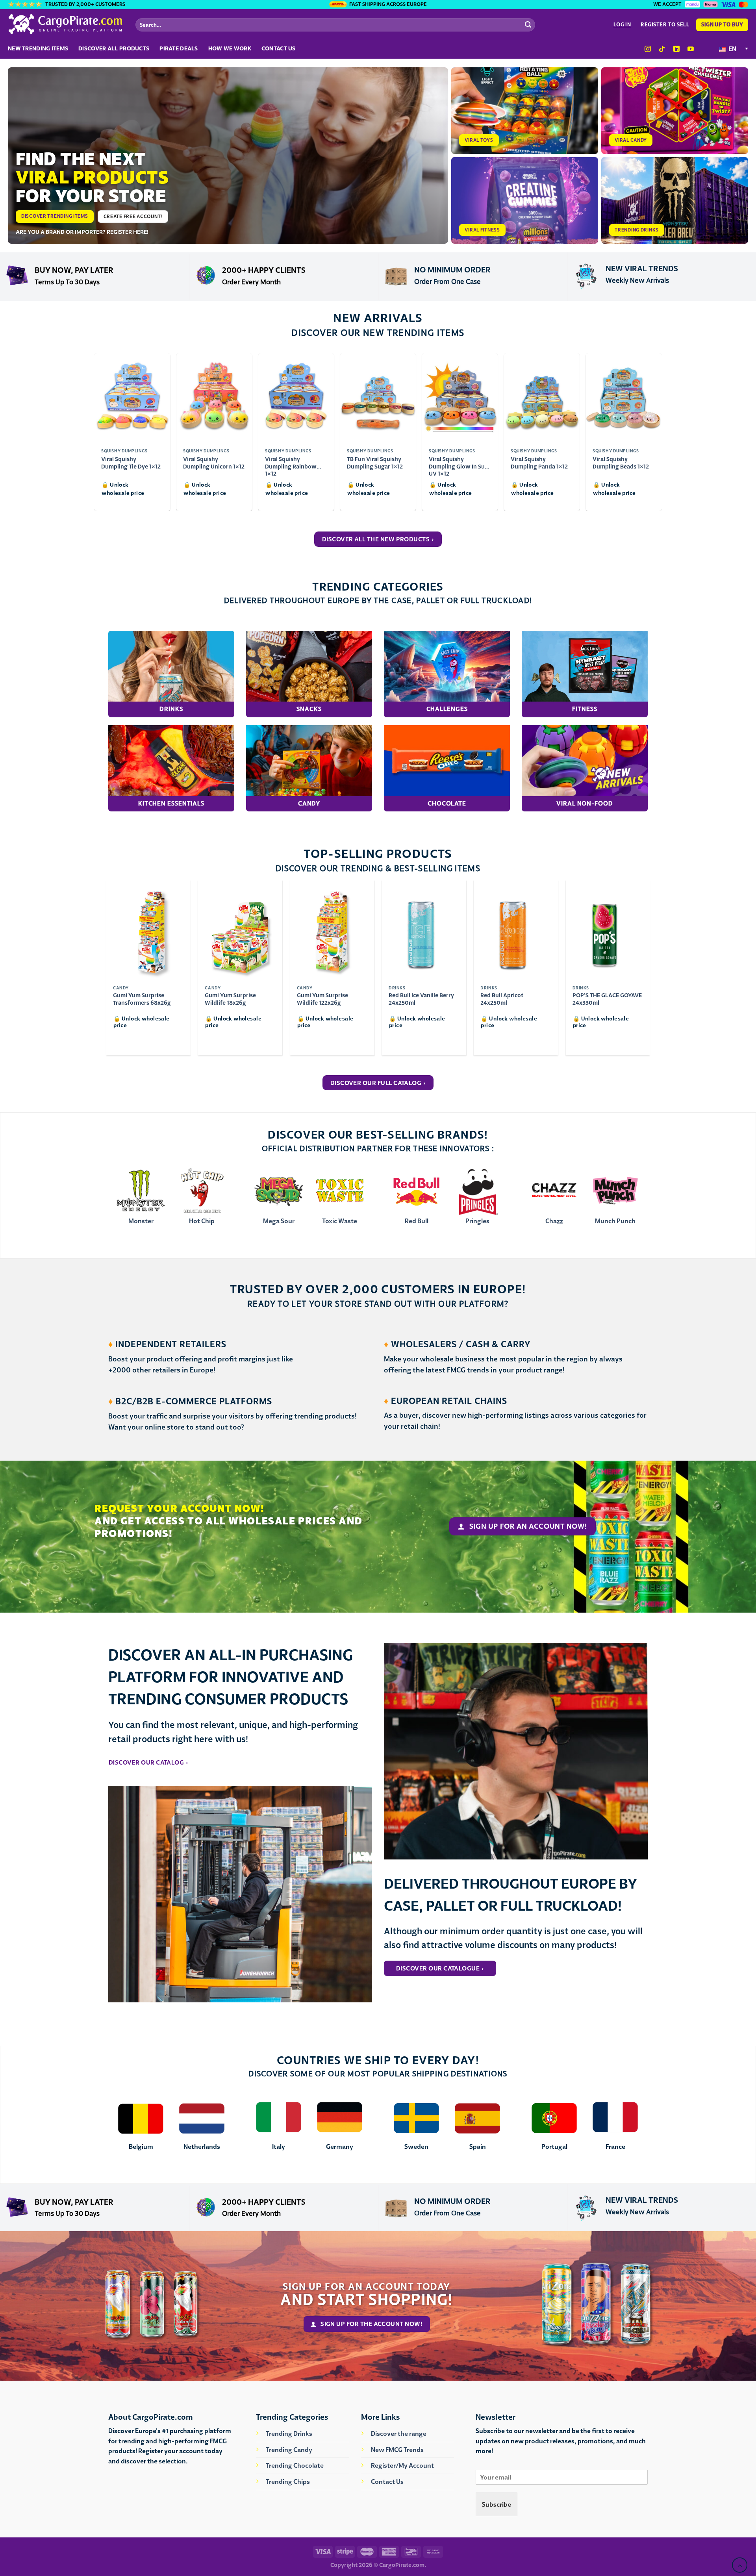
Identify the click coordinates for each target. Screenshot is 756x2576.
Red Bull (417, 1221)
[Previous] (99, 971)
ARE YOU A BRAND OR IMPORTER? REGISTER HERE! (82, 232)
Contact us (279, 48)
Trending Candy (289, 2450)
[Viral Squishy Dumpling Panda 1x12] (542, 398)
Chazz (554, 1221)
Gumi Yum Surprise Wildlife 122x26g (322, 999)
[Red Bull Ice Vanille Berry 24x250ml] (424, 931)
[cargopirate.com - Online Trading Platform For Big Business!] (66, 24)
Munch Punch (615, 1221)
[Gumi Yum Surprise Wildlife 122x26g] (332, 931)
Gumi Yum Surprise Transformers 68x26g (142, 999)
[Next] (657, 971)
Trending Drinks (289, 2433)
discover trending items (55, 216)
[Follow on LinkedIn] (676, 49)
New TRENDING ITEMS (38, 48)
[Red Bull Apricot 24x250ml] (516, 931)
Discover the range (399, 2433)
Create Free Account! (133, 216)
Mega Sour (279, 1221)
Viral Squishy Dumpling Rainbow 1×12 (291, 463)
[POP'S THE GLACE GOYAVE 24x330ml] (608, 931)
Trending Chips (288, 2482)
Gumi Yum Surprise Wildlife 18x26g (230, 999)
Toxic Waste (340, 1221)
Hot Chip (202, 1221)
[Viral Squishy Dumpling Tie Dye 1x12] (132, 398)
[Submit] (528, 25)
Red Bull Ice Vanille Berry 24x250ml (421, 999)
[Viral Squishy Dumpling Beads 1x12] (624, 398)
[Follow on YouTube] (690, 49)
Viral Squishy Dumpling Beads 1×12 (621, 463)
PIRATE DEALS (179, 48)
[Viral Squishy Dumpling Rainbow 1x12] (296, 398)
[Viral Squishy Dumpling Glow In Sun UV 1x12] (460, 398)
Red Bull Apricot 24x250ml (502, 999)
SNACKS (309, 709)
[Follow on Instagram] (648, 49)
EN (732, 49)
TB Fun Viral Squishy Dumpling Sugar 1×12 (375, 463)
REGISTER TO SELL (665, 25)
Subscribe (497, 2504)
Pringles (477, 1221)
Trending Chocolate (295, 2465)
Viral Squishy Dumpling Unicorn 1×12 (214, 463)
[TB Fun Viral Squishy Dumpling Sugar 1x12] (378, 398)
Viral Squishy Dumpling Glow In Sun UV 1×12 (459, 463)
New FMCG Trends (397, 2450)
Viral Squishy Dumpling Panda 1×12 (539, 463)
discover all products (114, 48)
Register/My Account (402, 2465)
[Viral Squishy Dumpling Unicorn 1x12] (214, 398)
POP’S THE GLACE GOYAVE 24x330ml (607, 999)
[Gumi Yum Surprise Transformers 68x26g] (148, 931)
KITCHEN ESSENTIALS (171, 803)
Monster (141, 1221)
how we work (230, 48)
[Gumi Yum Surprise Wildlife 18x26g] (240, 931)
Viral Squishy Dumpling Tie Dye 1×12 (131, 463)
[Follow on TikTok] (662, 49)
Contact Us (387, 2482)
